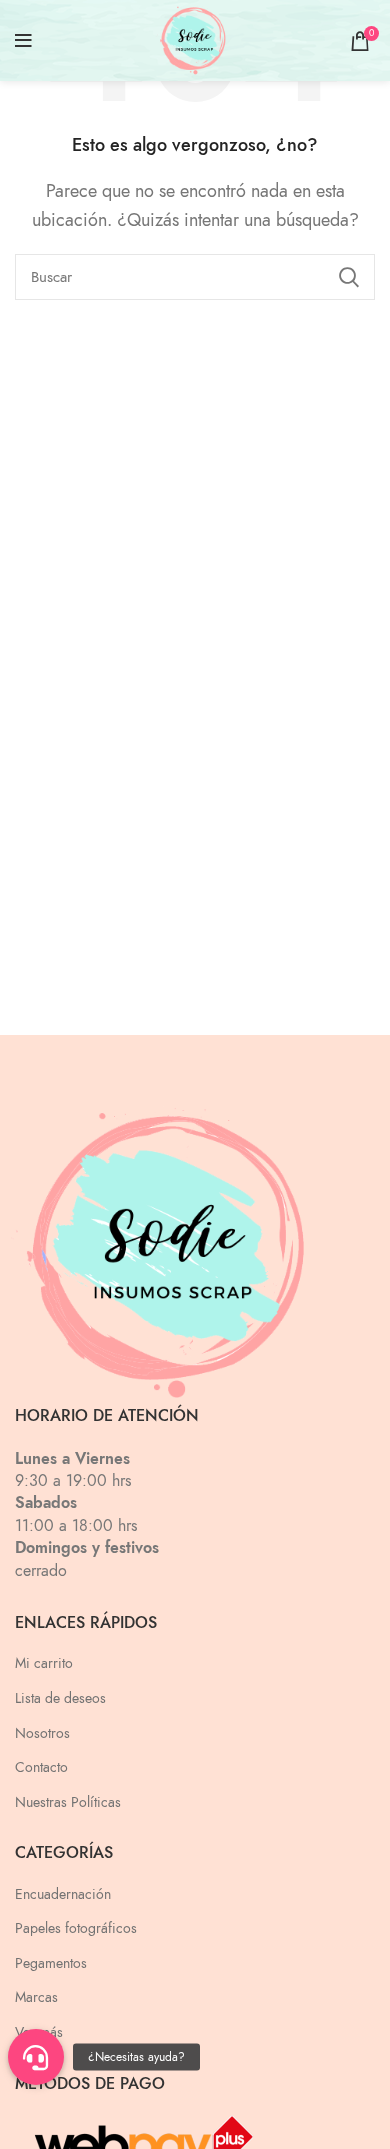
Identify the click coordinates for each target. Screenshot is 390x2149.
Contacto (41, 1767)
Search (348, 277)
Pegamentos (51, 1963)
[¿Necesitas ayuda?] (36, 2057)
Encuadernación (63, 1894)
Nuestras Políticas (68, 1802)
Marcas (36, 1997)
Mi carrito (44, 1663)
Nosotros (42, 1733)
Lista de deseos (60, 1698)
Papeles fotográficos (76, 1928)
